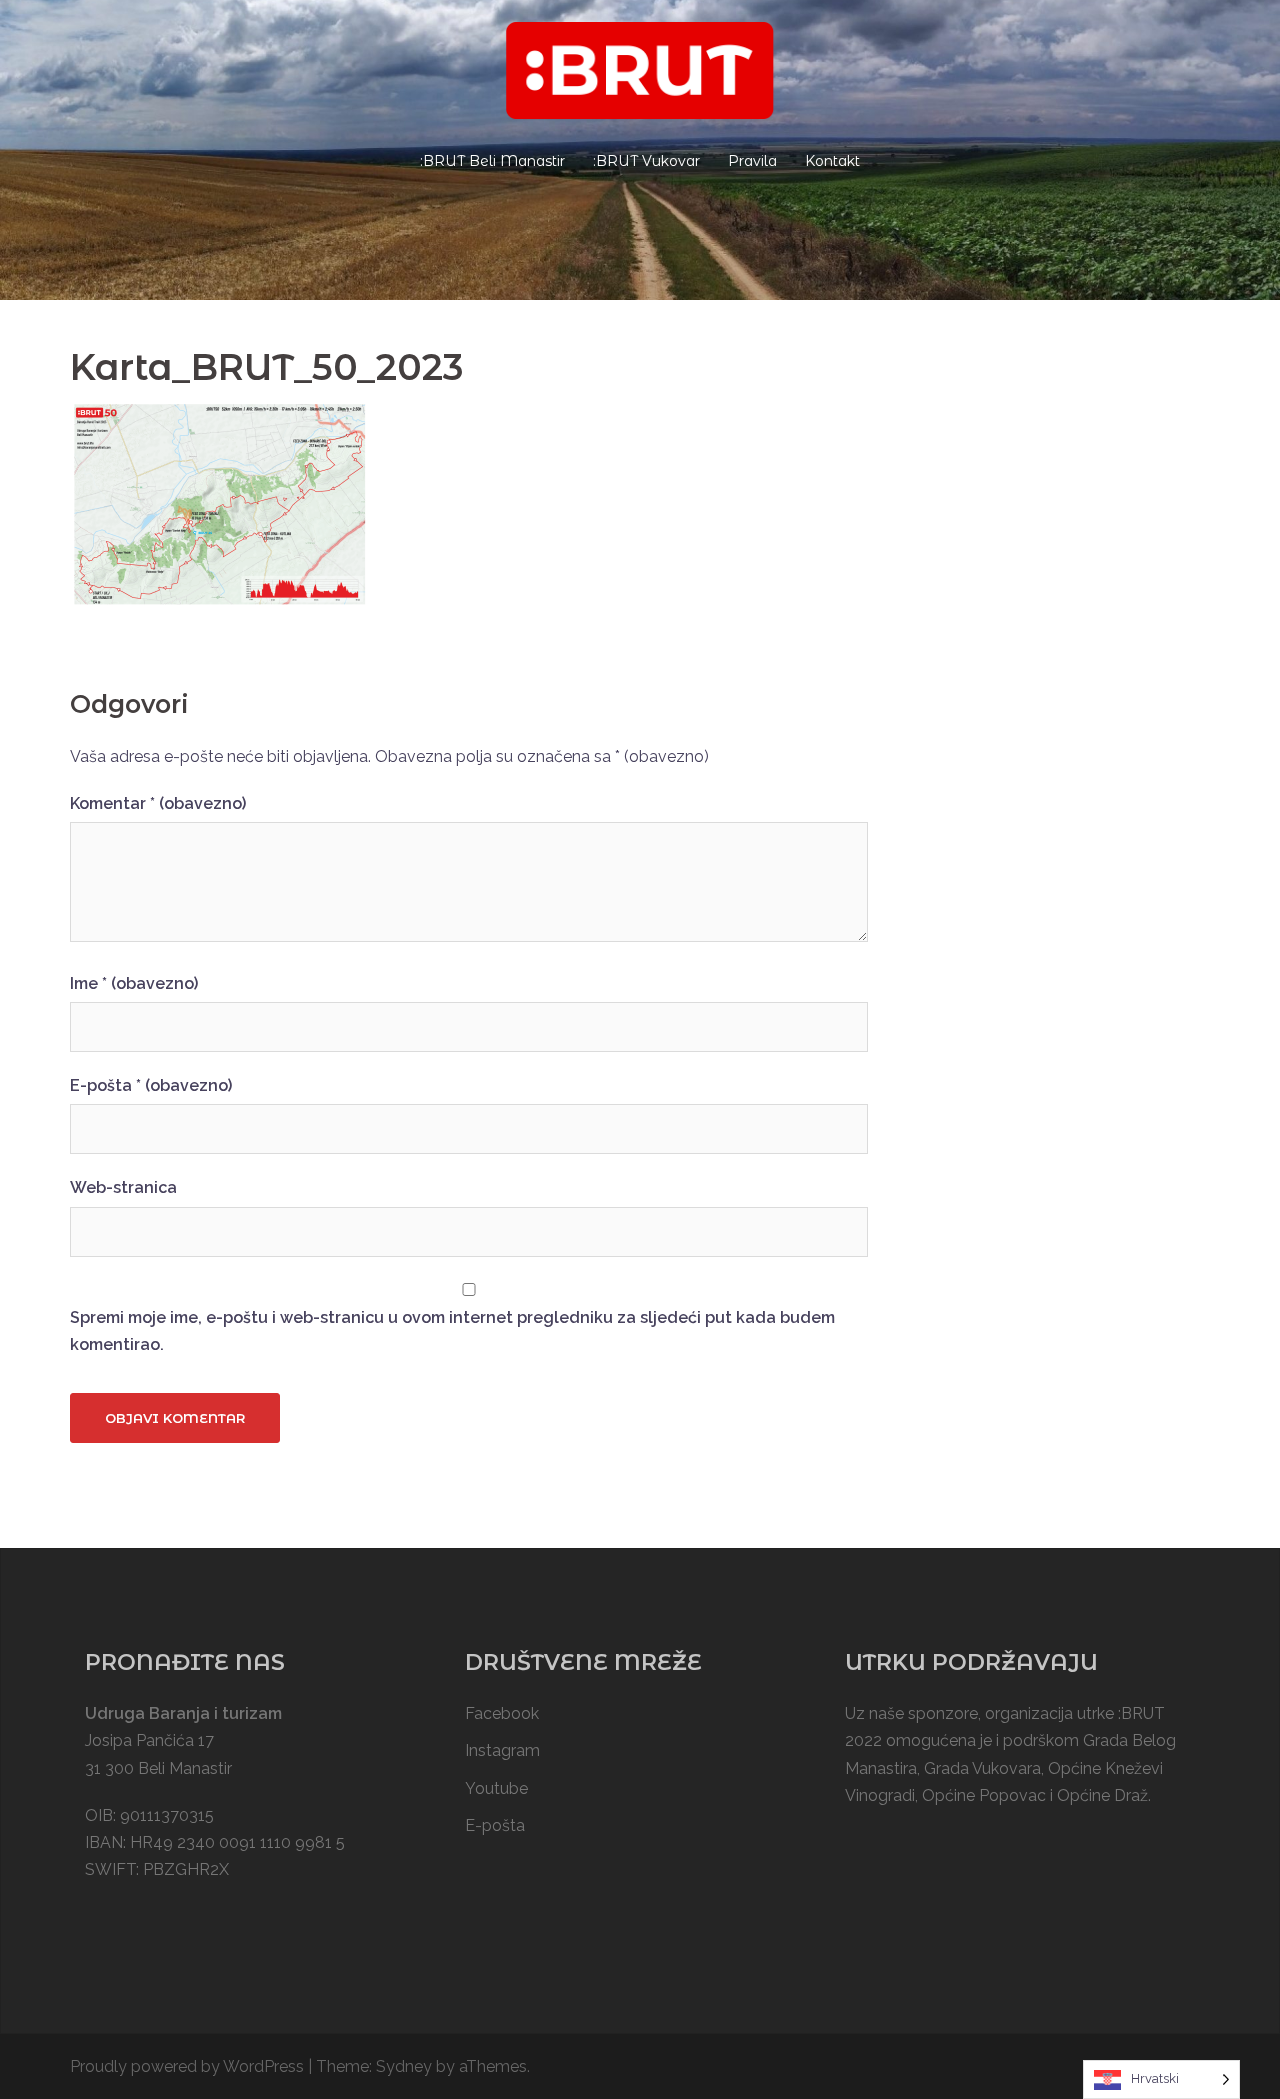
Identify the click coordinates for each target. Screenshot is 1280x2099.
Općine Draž (1102, 1795)
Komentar (158, 803)
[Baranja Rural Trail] (640, 76)
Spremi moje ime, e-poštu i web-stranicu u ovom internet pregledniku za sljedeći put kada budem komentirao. (452, 1331)
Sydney (404, 2066)
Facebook (502, 1713)
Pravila (752, 161)
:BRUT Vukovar (646, 161)
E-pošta (151, 1085)
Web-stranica (123, 1187)
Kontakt (832, 161)
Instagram (502, 1750)
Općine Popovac (984, 1795)
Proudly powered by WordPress (187, 2066)
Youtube (496, 1788)
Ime (134, 983)
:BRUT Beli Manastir (492, 161)
